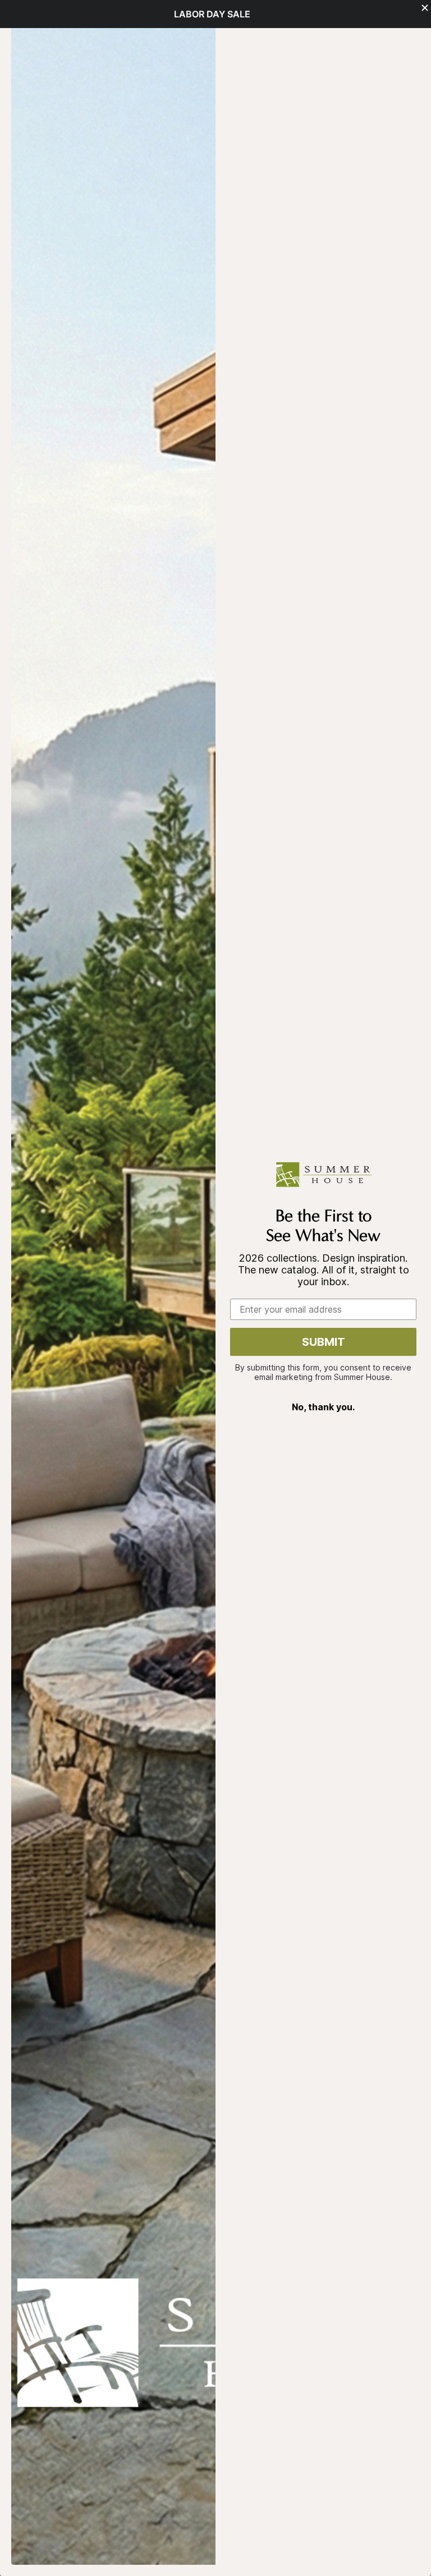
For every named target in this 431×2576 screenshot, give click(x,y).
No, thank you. (323, 1407)
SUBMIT (324, 1342)
